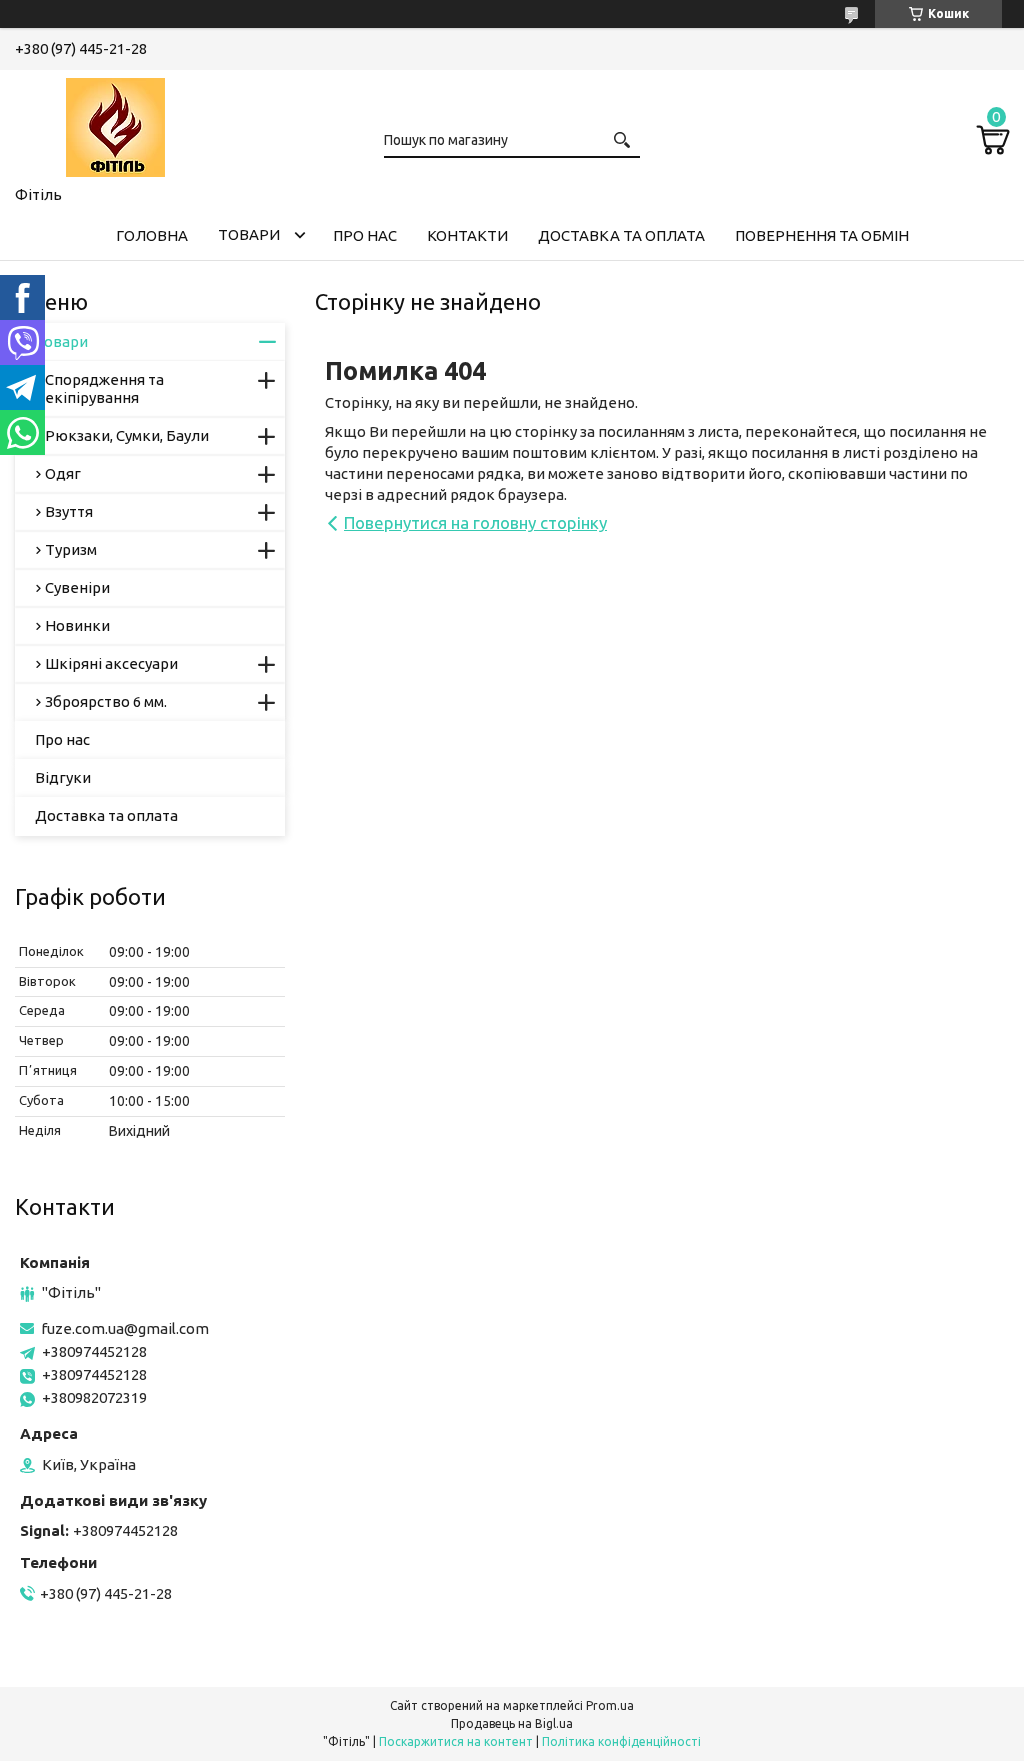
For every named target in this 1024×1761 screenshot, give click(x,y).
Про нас (365, 235)
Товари (249, 234)
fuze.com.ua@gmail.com (125, 1328)
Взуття (69, 511)
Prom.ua (610, 1705)
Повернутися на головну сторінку (475, 522)
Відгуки (63, 777)
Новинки (77, 625)
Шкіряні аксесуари (111, 663)
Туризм (71, 549)
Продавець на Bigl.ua (512, 1723)
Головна (152, 235)
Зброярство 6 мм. (106, 701)
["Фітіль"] (115, 124)
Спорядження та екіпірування (104, 388)
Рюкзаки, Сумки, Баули (127, 435)
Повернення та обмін (822, 235)
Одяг (63, 473)
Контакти (467, 235)
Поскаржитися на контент (456, 1741)
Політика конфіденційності (621, 1741)
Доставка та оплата (621, 235)
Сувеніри (77, 587)
